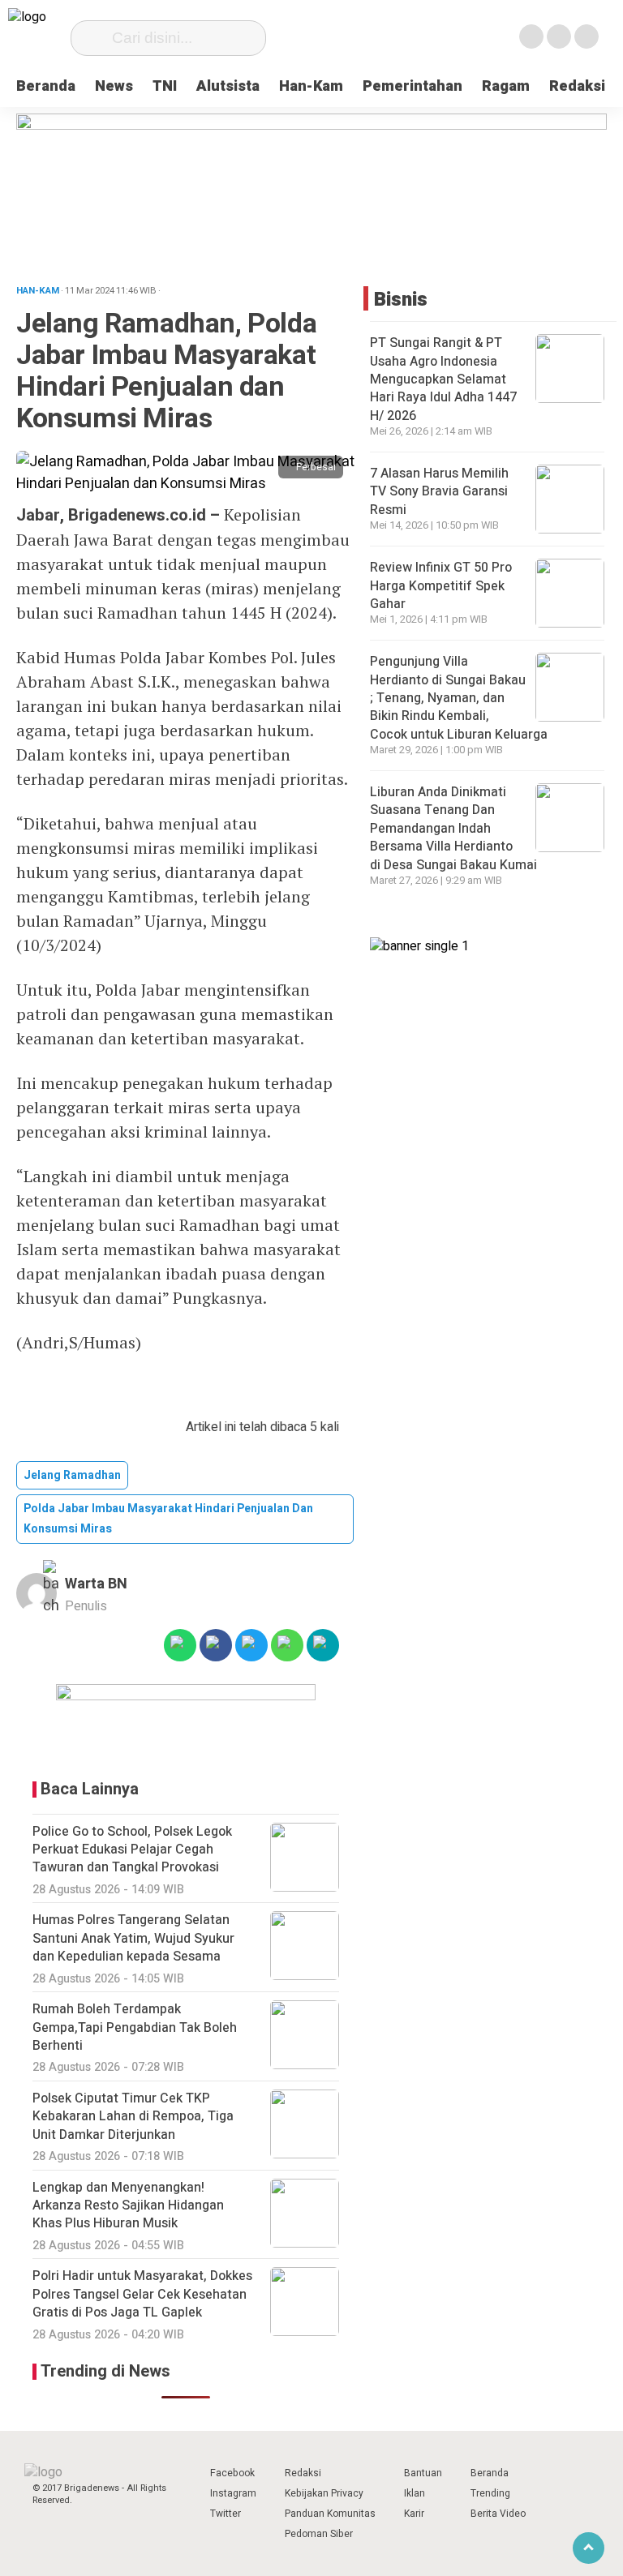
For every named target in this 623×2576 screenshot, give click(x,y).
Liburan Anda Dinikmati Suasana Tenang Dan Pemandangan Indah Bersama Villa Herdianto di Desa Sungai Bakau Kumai (455, 829)
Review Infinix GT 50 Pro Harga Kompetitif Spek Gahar (441, 586)
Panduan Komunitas (330, 2514)
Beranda (46, 86)
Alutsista (228, 86)
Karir (414, 2514)
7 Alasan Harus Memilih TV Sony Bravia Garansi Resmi (439, 492)
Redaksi (577, 86)
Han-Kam (311, 86)
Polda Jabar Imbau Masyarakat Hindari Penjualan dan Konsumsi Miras (168, 1519)
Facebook (232, 2473)
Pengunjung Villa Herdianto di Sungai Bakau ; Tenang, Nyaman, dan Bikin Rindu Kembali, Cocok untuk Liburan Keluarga (460, 698)
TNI (165, 86)
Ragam (506, 86)
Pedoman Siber (319, 2534)
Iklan (415, 2493)
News (114, 86)
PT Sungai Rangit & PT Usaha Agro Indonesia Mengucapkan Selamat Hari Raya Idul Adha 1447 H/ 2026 (443, 379)
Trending (490, 2493)
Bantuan (423, 2473)
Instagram (233, 2493)
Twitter (226, 2514)
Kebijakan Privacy (324, 2493)
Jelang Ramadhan (72, 1475)
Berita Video (498, 2514)
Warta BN (96, 1584)
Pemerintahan (412, 86)
